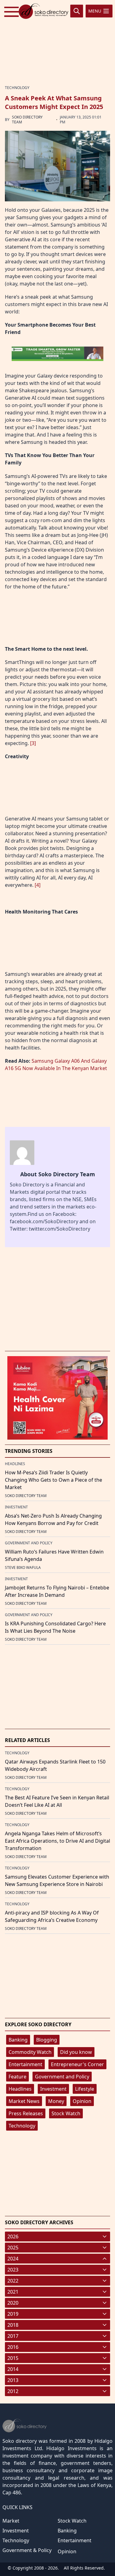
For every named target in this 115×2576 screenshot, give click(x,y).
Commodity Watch (30, 2052)
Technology (22, 2126)
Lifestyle (85, 2089)
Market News (24, 2101)
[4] (38, 885)
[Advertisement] (58, 41)
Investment (53, 2089)
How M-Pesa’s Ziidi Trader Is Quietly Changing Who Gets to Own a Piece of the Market (54, 1480)
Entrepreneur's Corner (77, 2064)
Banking (18, 2040)
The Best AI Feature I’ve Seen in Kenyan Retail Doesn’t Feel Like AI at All (57, 1801)
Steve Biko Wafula (23, 1567)
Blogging (47, 2040)
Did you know (76, 2052)
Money (56, 2101)
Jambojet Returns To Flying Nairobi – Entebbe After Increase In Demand (57, 1591)
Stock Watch (66, 2113)
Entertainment (25, 2064)
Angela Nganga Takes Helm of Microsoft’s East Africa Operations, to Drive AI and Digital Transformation (57, 1841)
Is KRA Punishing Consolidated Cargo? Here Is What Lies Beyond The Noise (55, 1627)
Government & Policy (27, 2550)
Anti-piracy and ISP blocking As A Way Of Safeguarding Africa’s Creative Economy (52, 1916)
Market (11, 2521)
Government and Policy (62, 2077)
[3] (33, 743)
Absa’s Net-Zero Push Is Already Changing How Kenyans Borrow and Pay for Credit (53, 1519)
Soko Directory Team (27, 120)
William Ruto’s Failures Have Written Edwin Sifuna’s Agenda (54, 1555)
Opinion (82, 2101)
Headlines (20, 2089)
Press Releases (26, 2113)
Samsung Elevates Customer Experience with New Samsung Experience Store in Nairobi (57, 1880)
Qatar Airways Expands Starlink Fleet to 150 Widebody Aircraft (55, 1765)
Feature (17, 2077)
